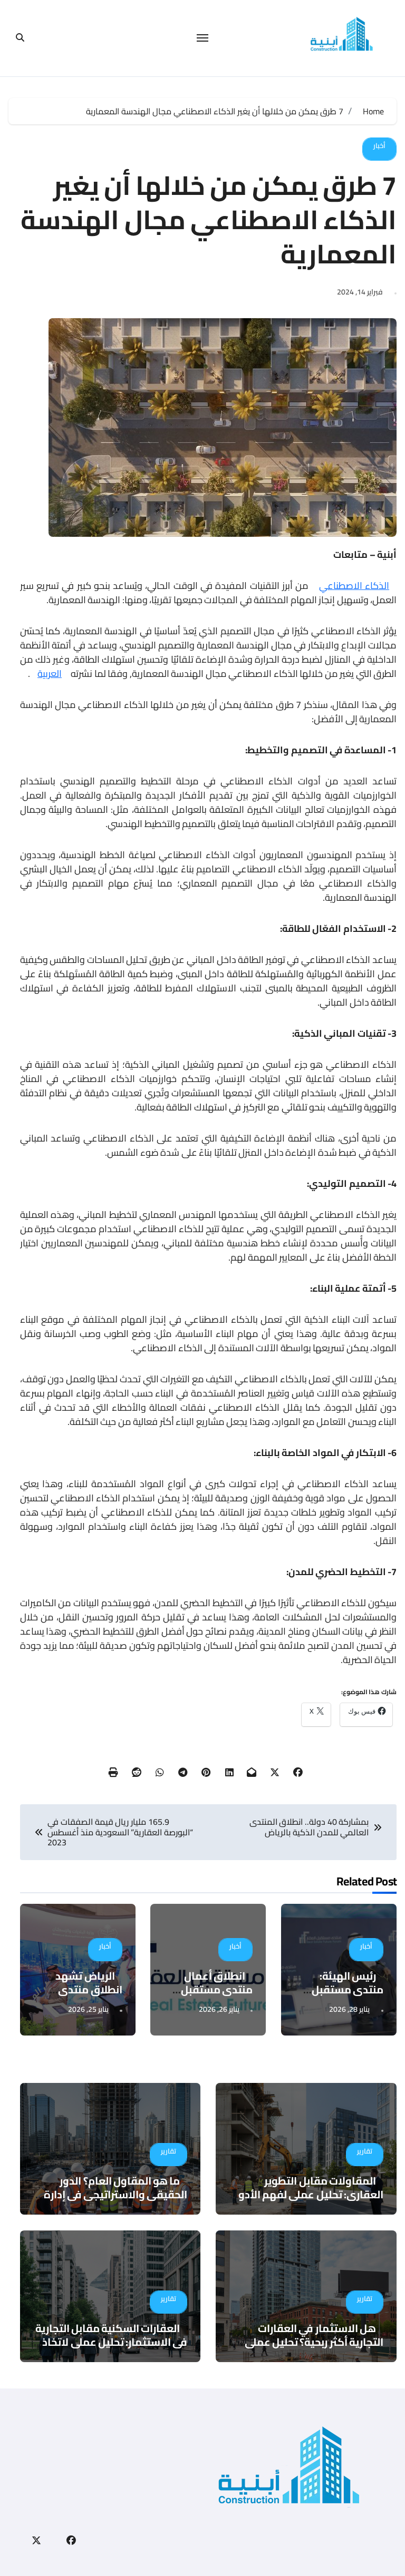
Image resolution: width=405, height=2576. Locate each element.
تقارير (365, 2151)
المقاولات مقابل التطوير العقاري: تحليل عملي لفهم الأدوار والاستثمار (308, 2194)
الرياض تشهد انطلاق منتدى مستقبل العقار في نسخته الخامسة (80, 1996)
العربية (50, 674)
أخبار (379, 145)
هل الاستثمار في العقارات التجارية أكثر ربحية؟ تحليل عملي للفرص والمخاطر (314, 2342)
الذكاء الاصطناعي (354, 586)
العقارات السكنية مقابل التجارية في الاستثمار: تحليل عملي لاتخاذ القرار (112, 2342)
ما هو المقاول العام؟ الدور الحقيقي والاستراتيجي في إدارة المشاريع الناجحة (116, 2194)
